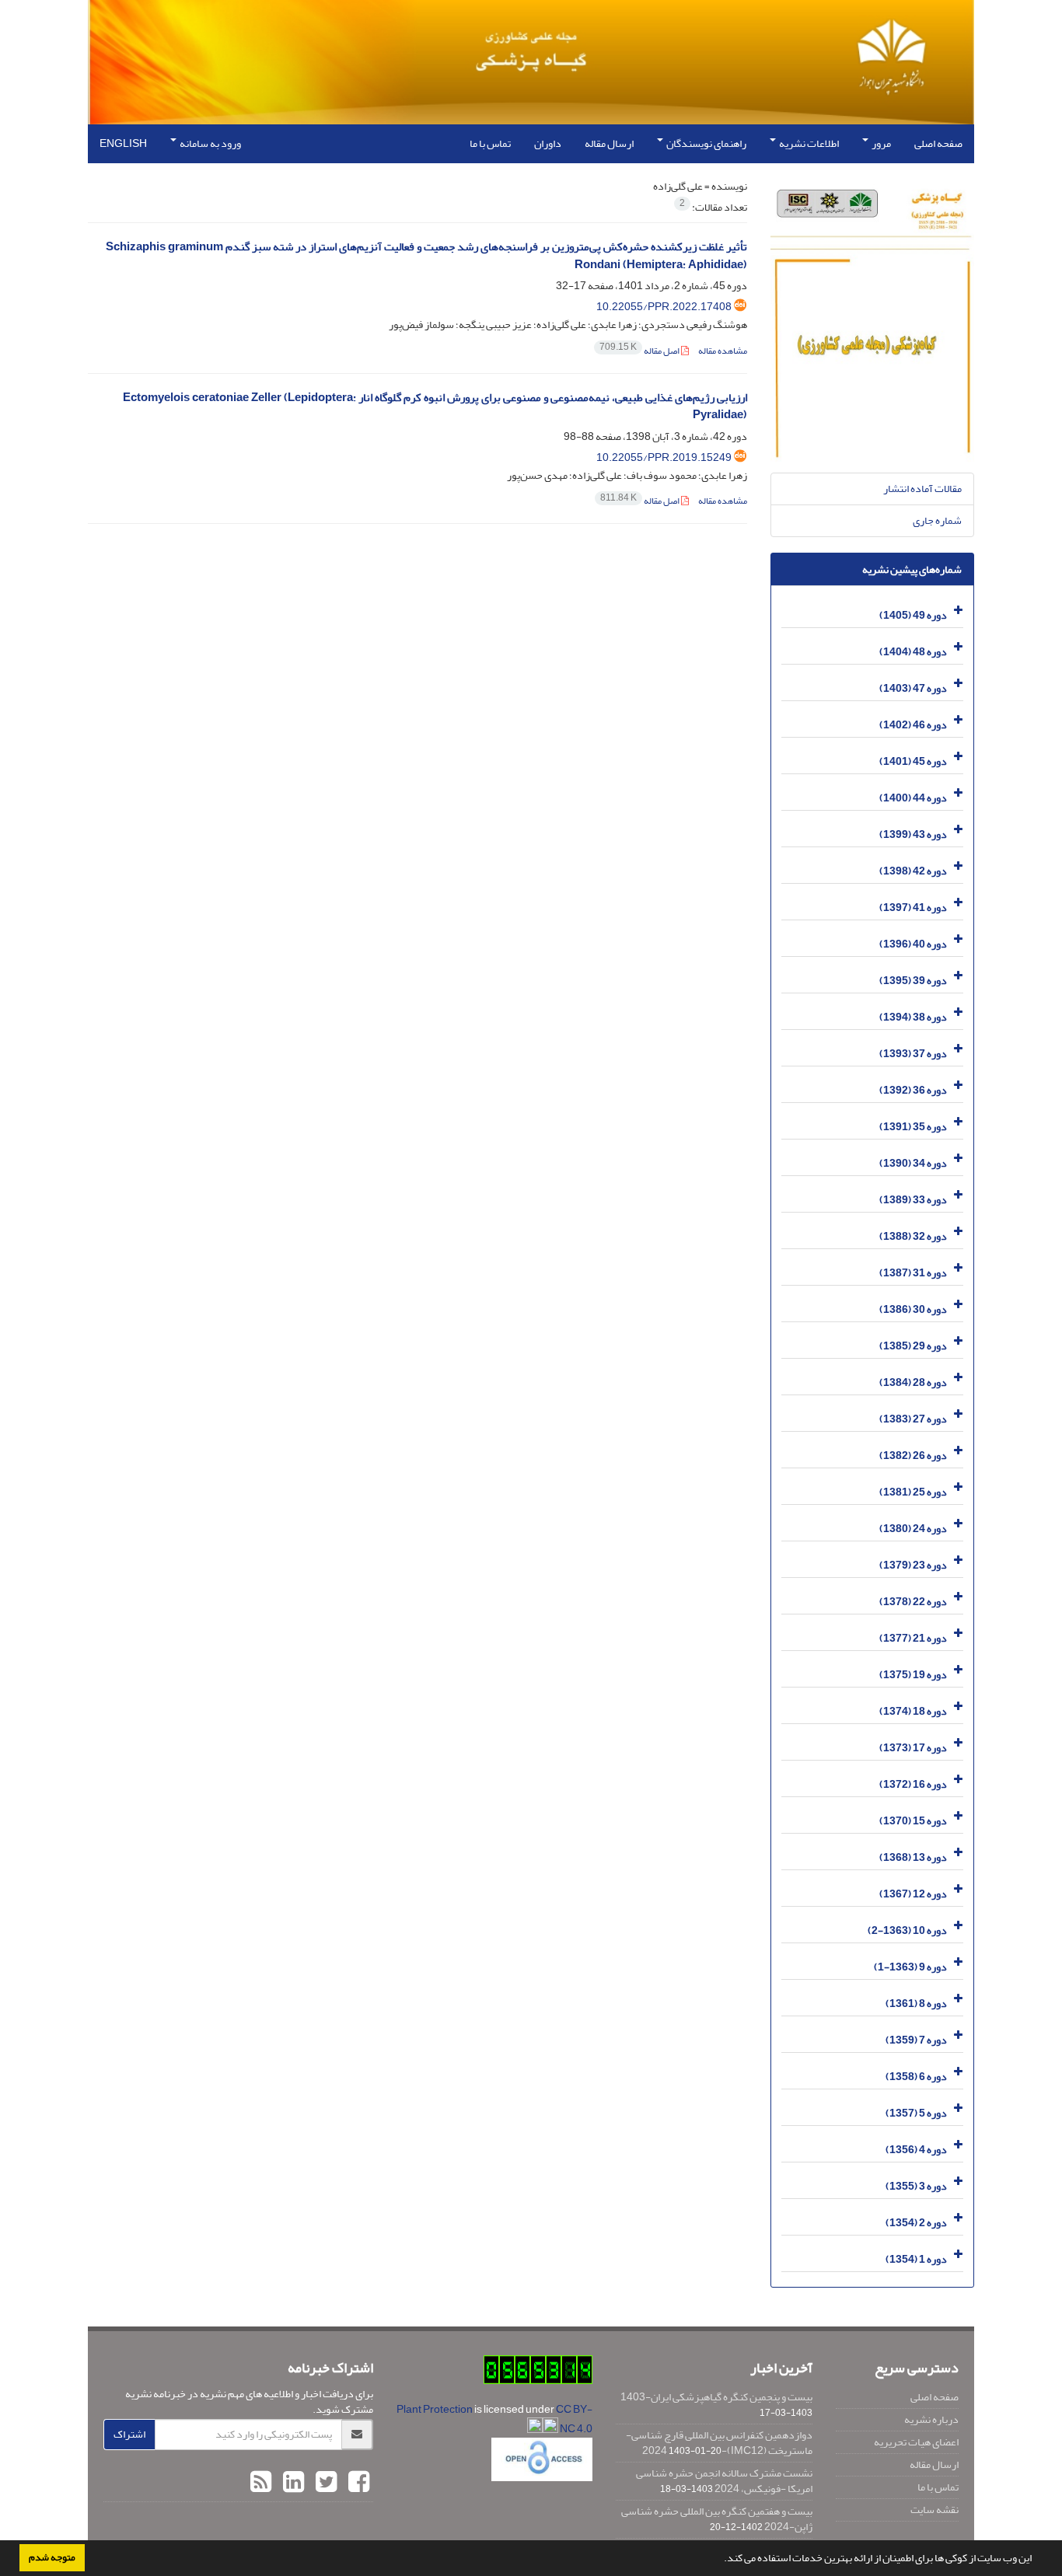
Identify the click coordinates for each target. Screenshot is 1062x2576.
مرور (880, 143)
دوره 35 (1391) (913, 1127)
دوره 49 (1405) (913, 615)
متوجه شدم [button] (52, 2557)
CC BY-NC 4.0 (574, 2419)
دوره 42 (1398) (913, 871)
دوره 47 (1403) (913, 688)
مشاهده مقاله (723, 351)
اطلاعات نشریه (808, 143)
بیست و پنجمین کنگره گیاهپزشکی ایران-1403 (716, 2397)
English (123, 143)
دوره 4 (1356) (916, 2150)
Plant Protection (435, 2409)
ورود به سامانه (210, 143)
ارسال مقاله (609, 143)
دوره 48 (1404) (913, 652)
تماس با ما (490, 143)
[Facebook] (357, 2483)
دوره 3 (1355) (916, 2186)
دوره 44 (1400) (913, 798)
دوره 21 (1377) (913, 1638)
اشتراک (129, 2434)
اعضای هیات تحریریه (916, 2442)
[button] (720, 2560)
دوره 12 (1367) (913, 1894)
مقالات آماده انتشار (922, 489)
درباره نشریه (931, 2419)
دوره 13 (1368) (913, 1857)
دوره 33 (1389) (913, 1200)
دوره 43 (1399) (913, 834)
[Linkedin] (292, 2483)
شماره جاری (937, 520)
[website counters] (538, 2373)
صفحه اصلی (938, 143)
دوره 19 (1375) (913, 1675)
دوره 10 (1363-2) (907, 1930)
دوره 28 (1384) (913, 1382)
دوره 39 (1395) (913, 981)
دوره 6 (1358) (916, 2077)
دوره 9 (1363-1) (910, 1967)
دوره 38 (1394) (913, 1017)
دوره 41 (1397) (913, 908)
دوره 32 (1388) (913, 1236)
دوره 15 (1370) (913, 1821)
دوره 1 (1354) (916, 2259)
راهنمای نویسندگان (706, 143)
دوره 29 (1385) (913, 1346)
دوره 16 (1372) (913, 1784)
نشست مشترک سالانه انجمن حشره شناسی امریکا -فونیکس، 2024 (724, 2481)
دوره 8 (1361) (916, 2004)
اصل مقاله (640, 351)
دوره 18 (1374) (913, 1711)
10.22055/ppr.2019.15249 (664, 457)
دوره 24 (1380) (913, 1529)
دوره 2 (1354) (916, 2223)
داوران (548, 143)
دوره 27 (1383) (913, 1419)
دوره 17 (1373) (913, 1748)
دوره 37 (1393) (913, 1054)
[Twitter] (324, 2483)
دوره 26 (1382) (913, 1456)
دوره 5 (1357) (916, 2113)
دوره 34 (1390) (913, 1163)
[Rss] (261, 2483)
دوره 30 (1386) (913, 1309)
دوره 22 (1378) (913, 1602)
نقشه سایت (934, 2510)
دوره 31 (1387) (913, 1273)
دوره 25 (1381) (913, 1492)
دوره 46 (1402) (913, 725)
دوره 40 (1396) (913, 944)
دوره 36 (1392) (913, 1090)
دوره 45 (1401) (913, 761)
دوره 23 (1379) (913, 1565)
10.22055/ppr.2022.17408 (664, 307)
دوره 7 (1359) (916, 2040)
